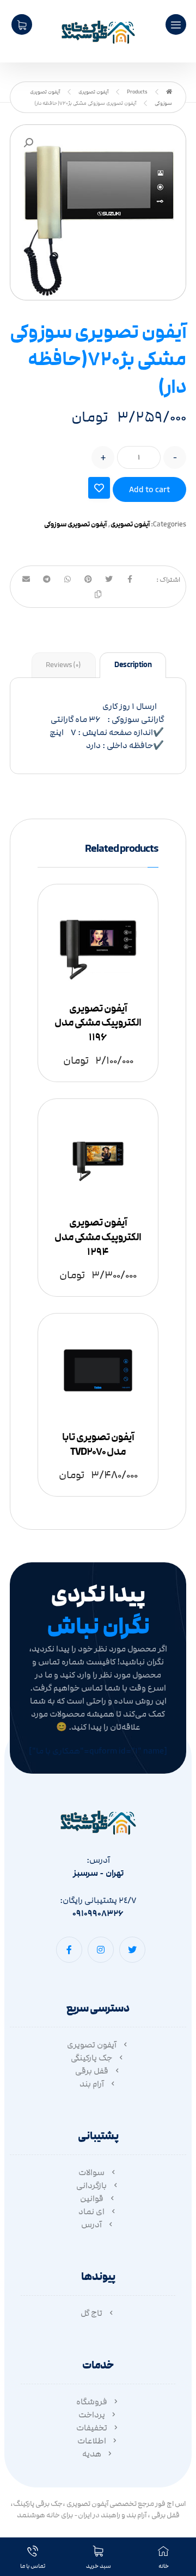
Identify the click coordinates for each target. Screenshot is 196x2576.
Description (133, 665)
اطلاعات (92, 2441)
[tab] (133, 665)
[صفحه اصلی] (169, 92)
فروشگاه (92, 2402)
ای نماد (91, 2211)
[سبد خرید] (22, 24)
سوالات (91, 2172)
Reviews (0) (63, 665)
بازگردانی (91, 2185)
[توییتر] (132, 1950)
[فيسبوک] (69, 1950)
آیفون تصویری (130, 524)
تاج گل (91, 2313)
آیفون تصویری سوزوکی (75, 524)
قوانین (92, 2198)
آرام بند (92, 2084)
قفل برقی (92, 2071)
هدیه (92, 2454)
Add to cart (149, 489)
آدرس (91, 2225)
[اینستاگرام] (101, 1950)
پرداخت (92, 2415)
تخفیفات (92, 2428)
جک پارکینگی (91, 2058)
